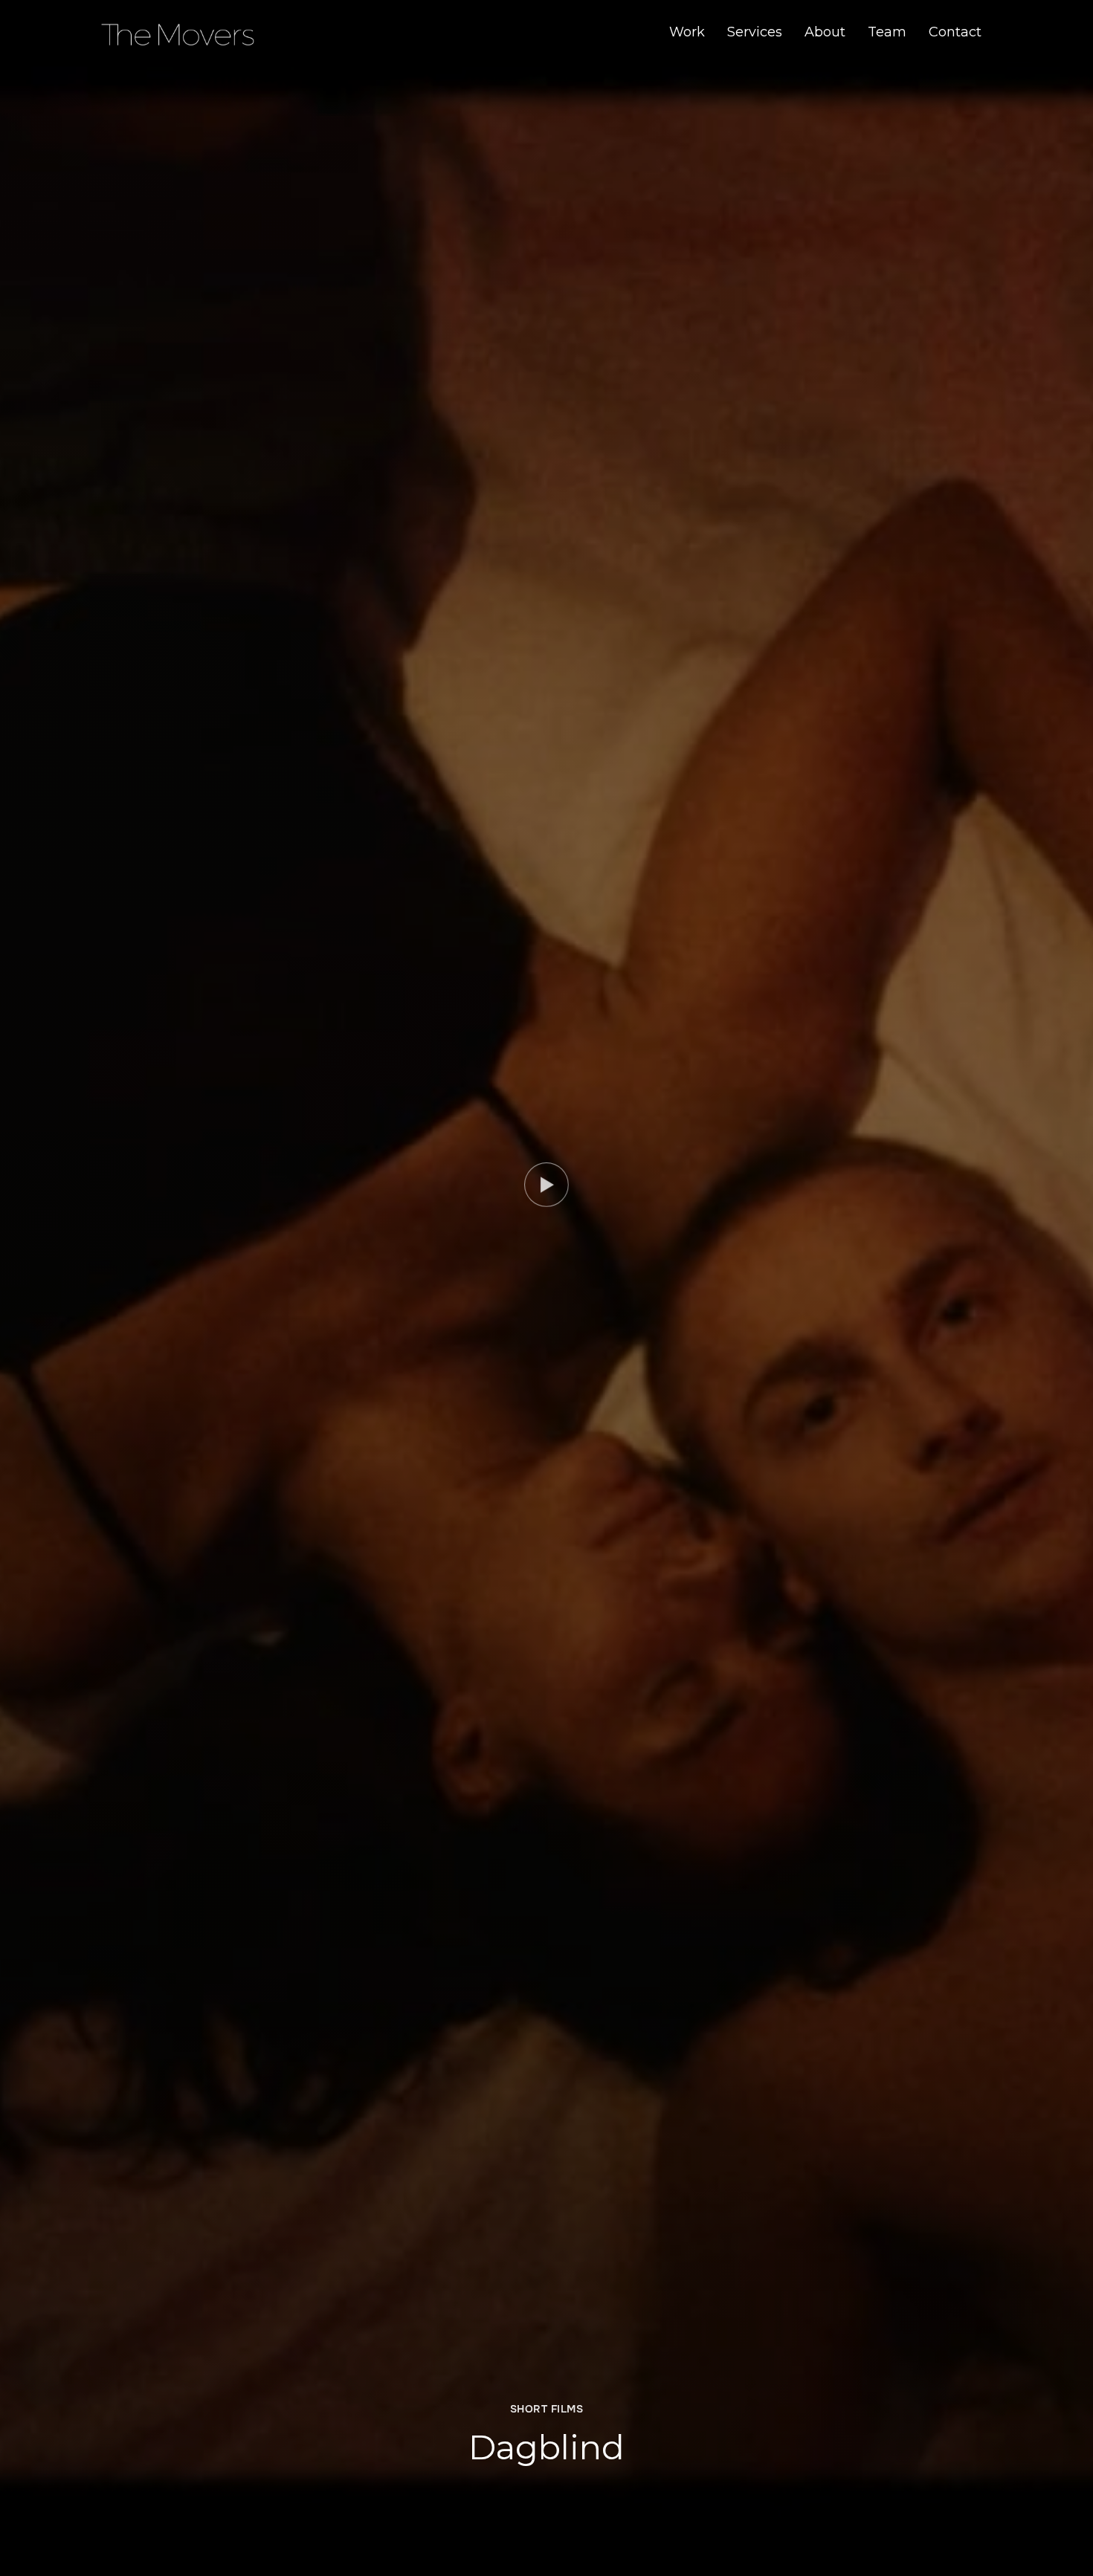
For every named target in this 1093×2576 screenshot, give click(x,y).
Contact (955, 32)
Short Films (547, 2409)
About (825, 32)
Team (887, 32)
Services (755, 32)
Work (687, 32)
